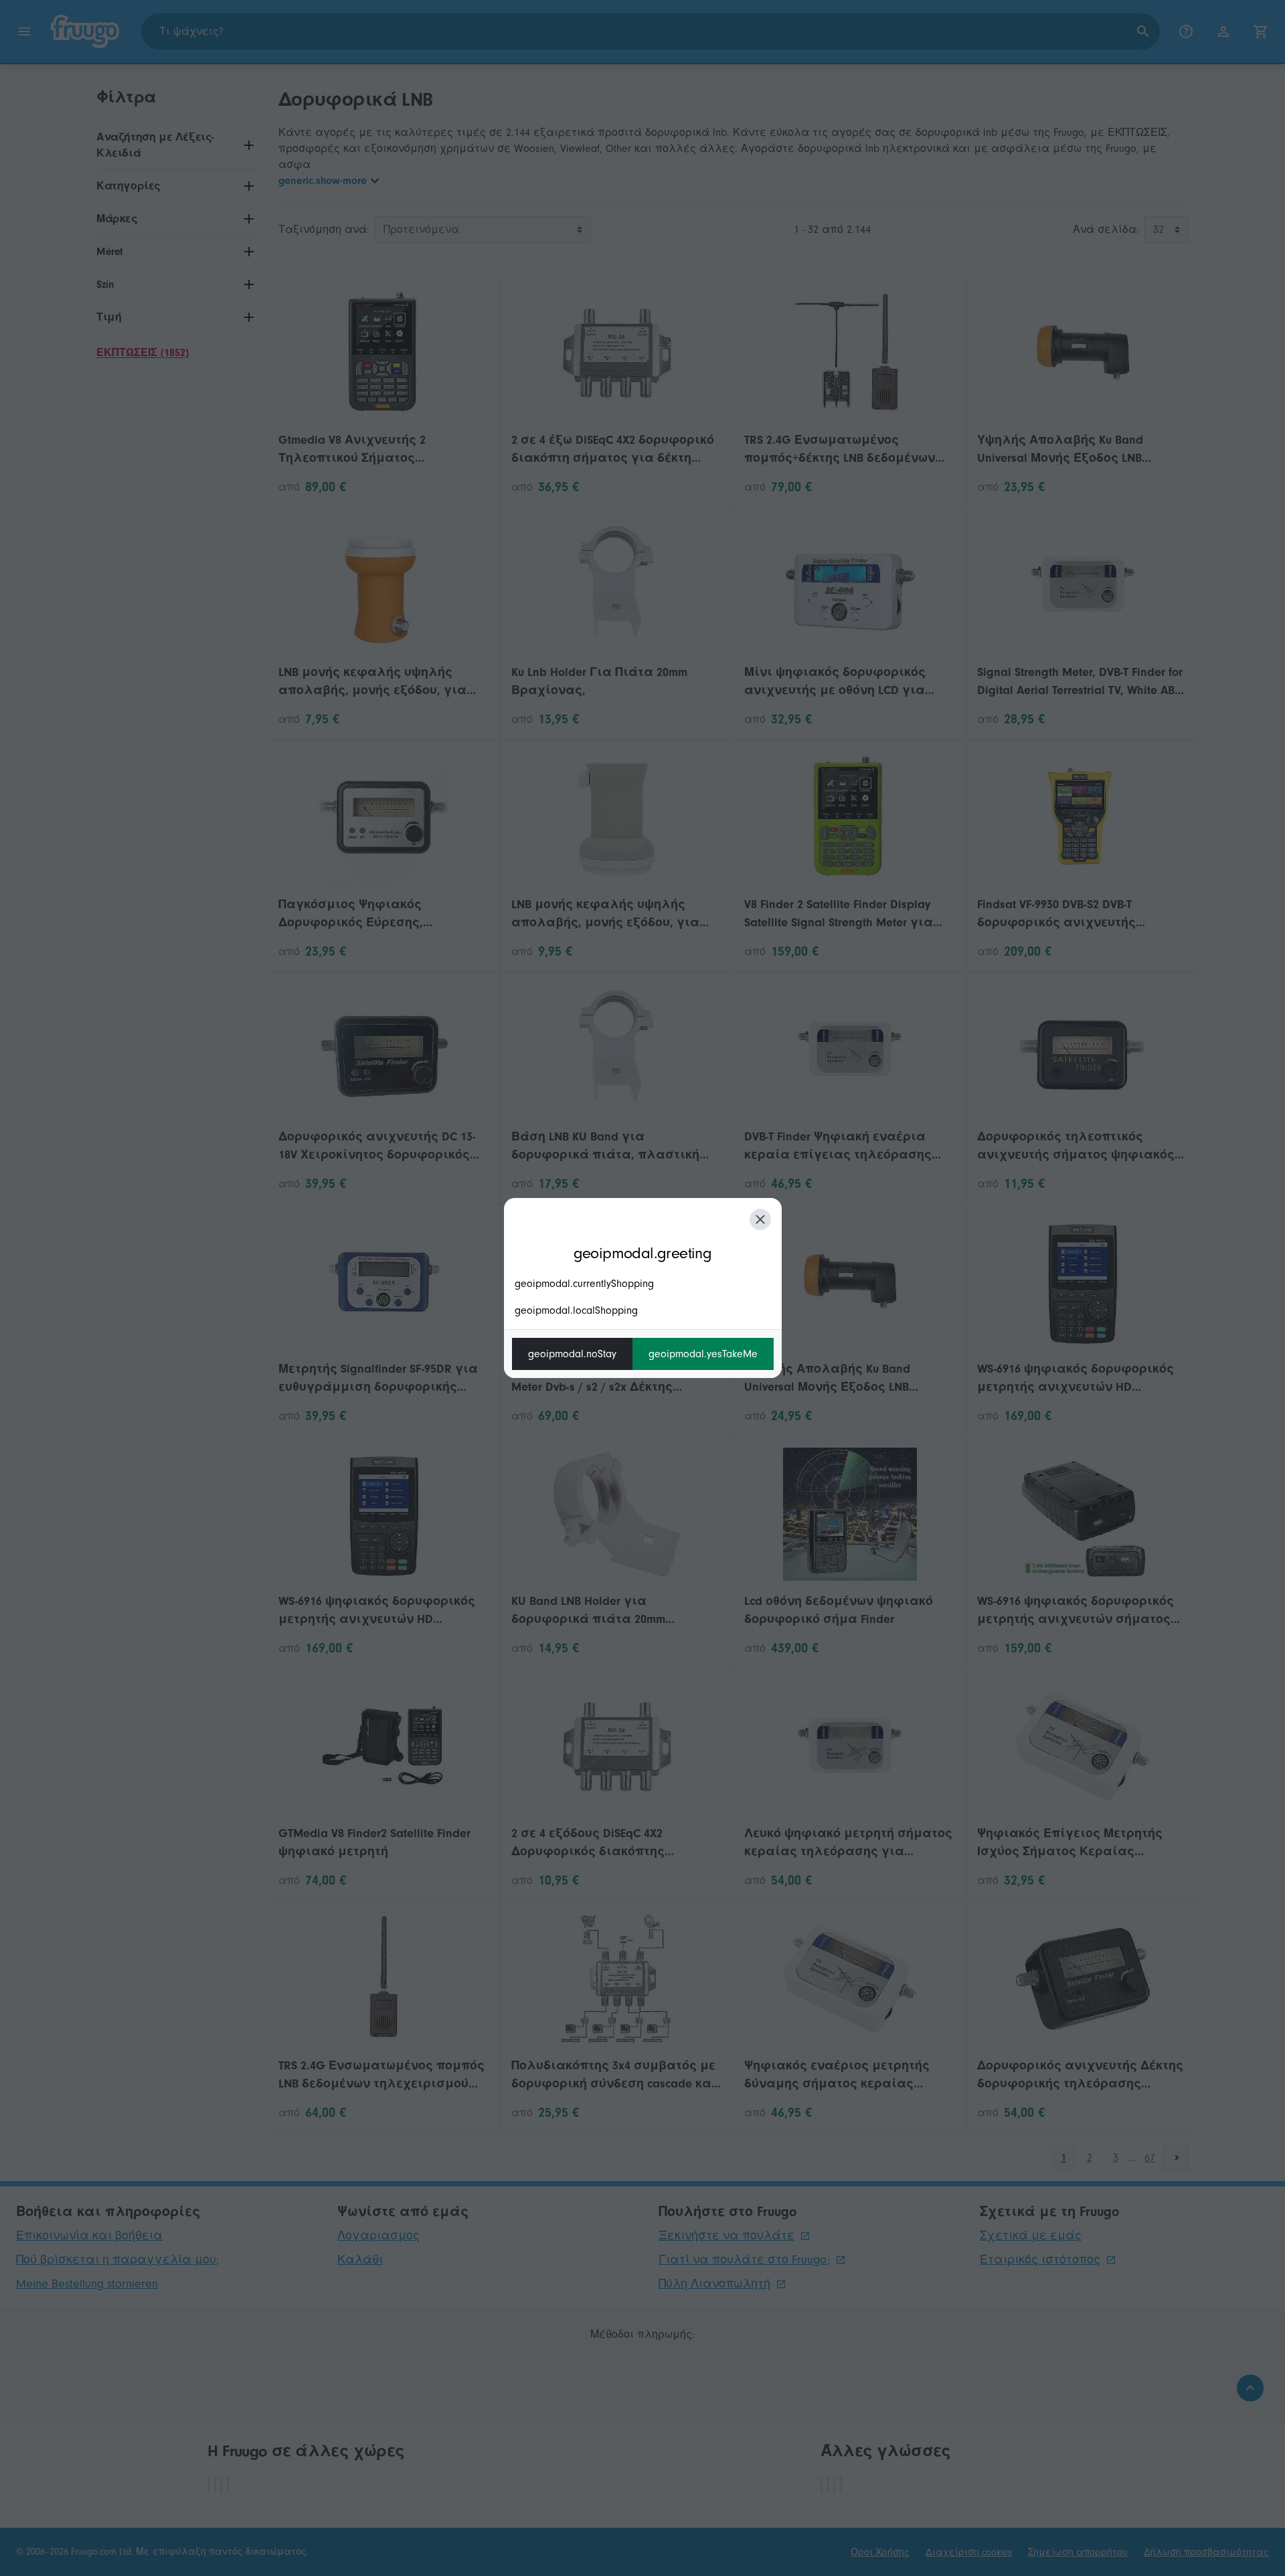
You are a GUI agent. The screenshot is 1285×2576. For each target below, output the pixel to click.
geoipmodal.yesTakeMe (703, 1354)
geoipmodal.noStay (572, 1354)
